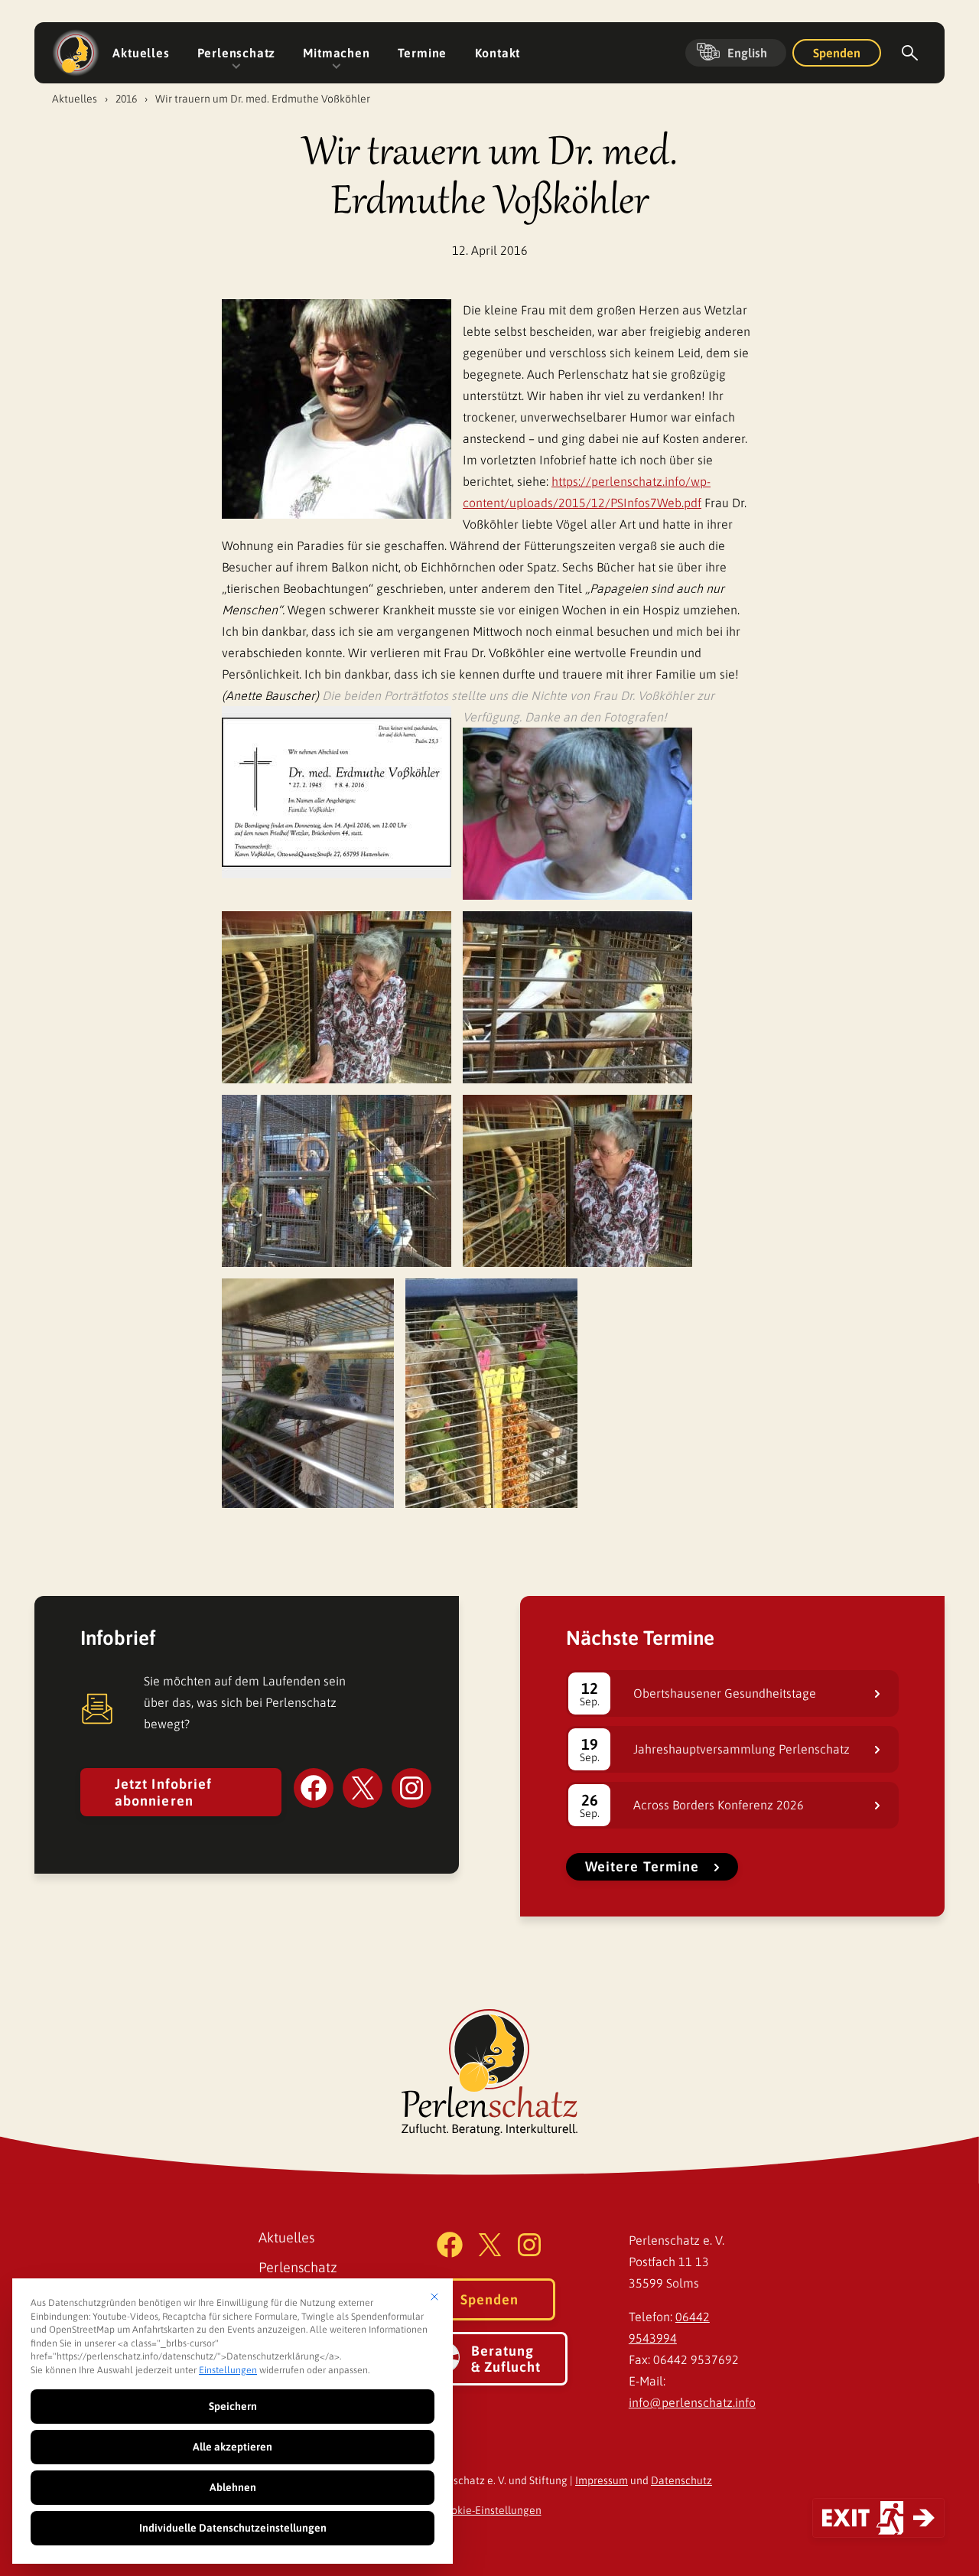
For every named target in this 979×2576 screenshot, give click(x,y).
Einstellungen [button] (228, 2370)
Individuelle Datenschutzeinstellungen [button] (233, 2528)
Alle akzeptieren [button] (233, 2447)
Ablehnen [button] (233, 2487)
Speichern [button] (233, 2406)
